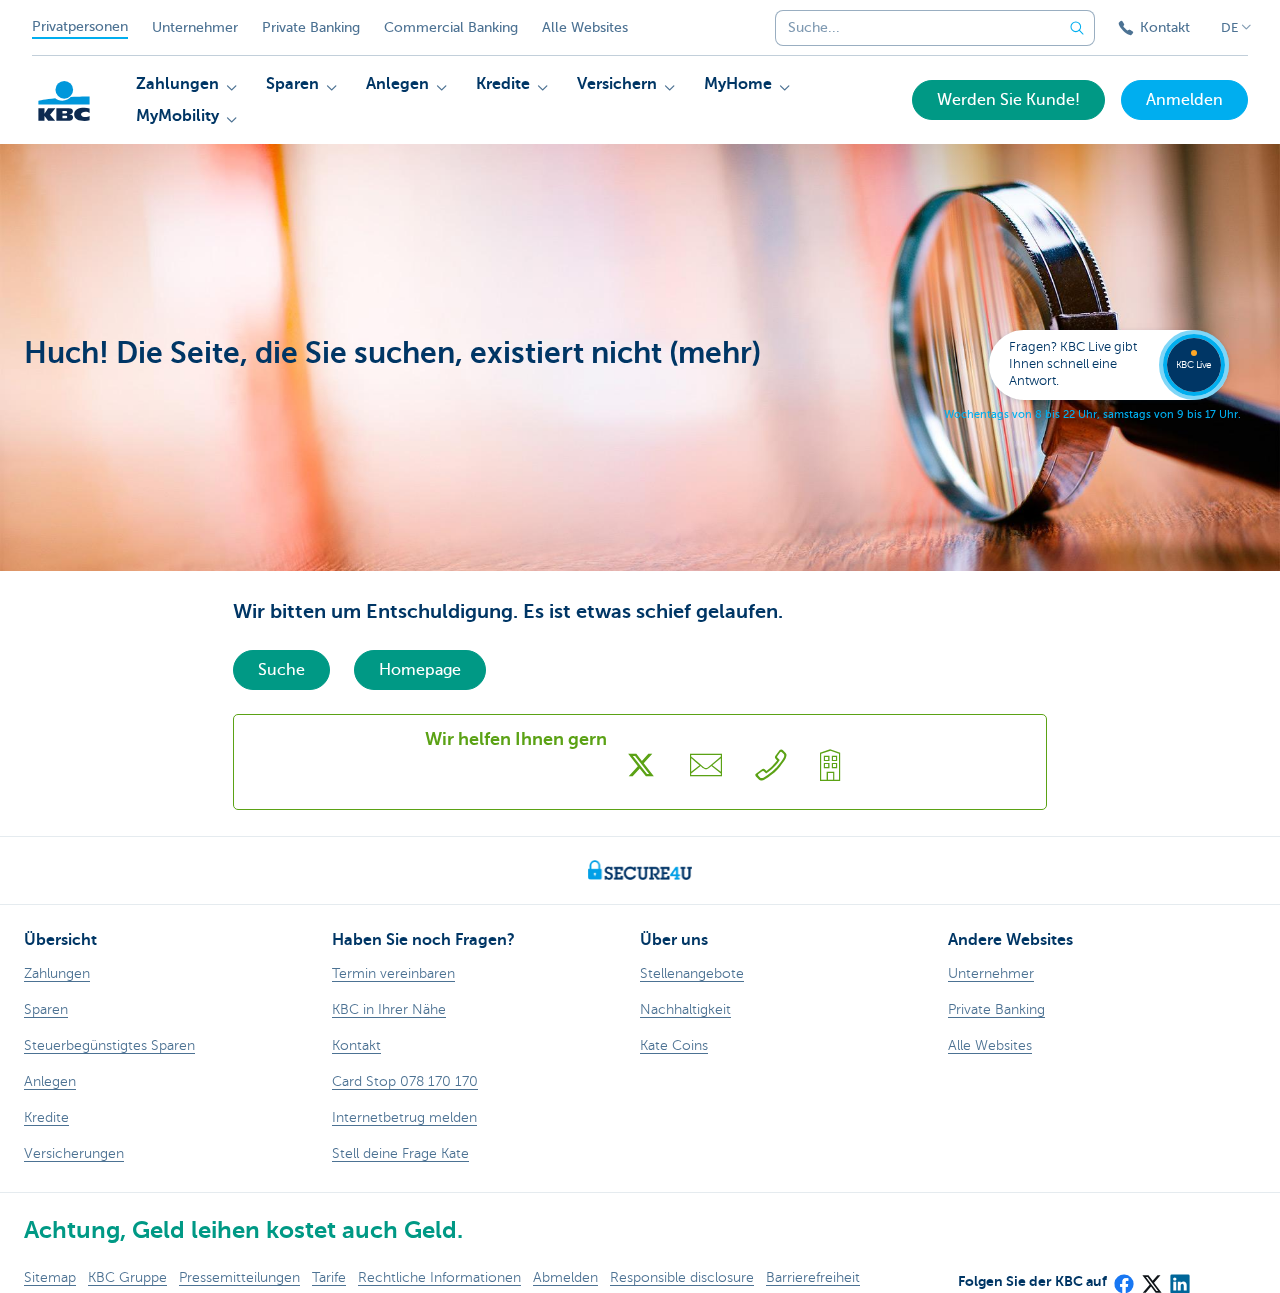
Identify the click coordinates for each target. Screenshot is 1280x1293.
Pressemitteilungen (239, 1277)
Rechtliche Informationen (439, 1277)
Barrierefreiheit (813, 1277)
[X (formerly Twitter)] (1151, 1277)
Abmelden (565, 1277)
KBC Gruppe (127, 1277)
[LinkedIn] (1179, 1277)
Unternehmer (195, 27)
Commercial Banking (451, 27)
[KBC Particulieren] (64, 101)
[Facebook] (1123, 1277)
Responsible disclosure (682, 1277)
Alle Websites (585, 27)
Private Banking (311, 27)
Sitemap (50, 1277)
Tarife (329, 1277)
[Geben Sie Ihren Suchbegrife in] (1077, 28)
